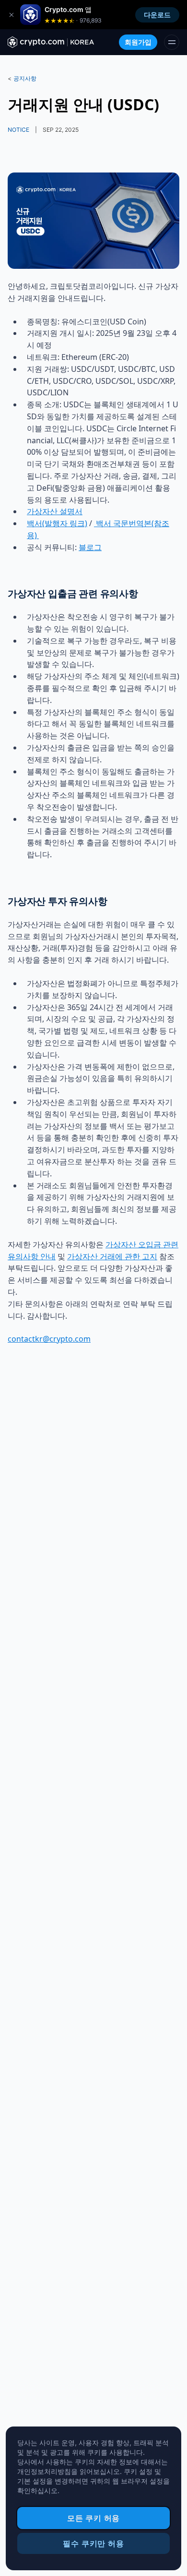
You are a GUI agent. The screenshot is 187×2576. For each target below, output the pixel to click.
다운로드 (157, 15)
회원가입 (138, 42)
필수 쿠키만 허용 (93, 2543)
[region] (93, 2498)
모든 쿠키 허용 (93, 2518)
